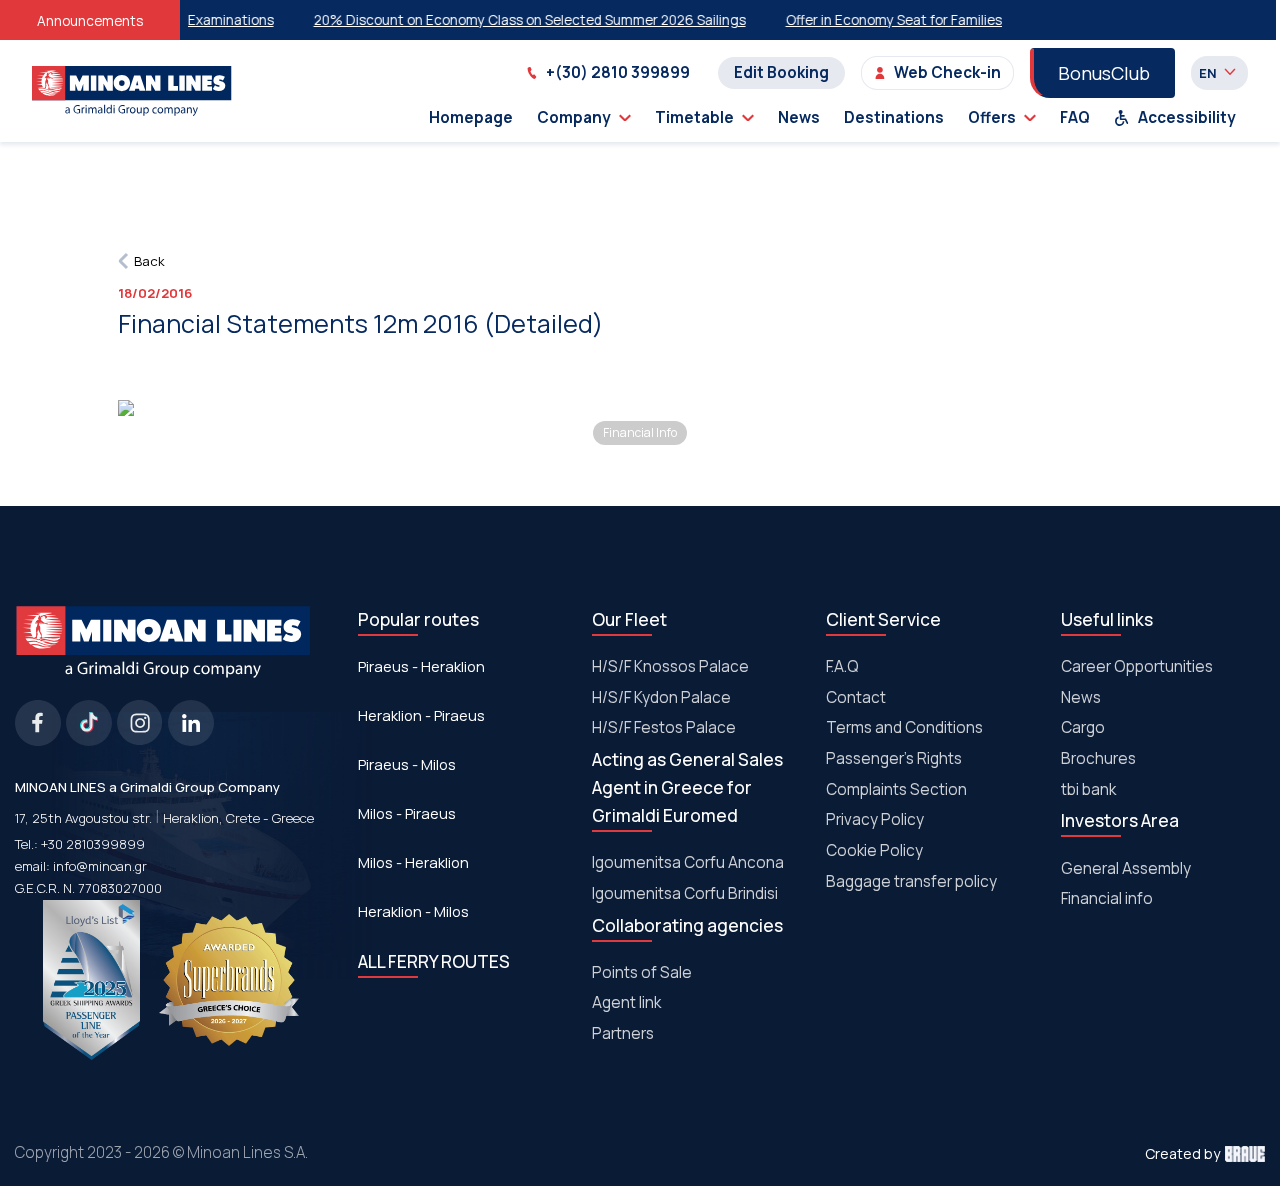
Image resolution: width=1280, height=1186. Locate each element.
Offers (992, 117)
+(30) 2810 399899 (618, 72)
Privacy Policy (875, 819)
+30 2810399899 (93, 844)
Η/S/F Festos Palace (664, 727)
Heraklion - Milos (413, 911)
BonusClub (1104, 73)
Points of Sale (642, 972)
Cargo (1083, 727)
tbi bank (1088, 789)
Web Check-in (947, 72)
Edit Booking (781, 72)
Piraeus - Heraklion (421, 666)
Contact (856, 697)
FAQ (1075, 117)
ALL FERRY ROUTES (434, 961)
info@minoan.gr (100, 866)
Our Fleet (629, 619)
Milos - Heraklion (413, 862)
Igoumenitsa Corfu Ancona (688, 862)
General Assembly (1126, 868)
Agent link (626, 1002)
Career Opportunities (1137, 666)
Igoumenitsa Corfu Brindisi (685, 893)
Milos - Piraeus (407, 813)
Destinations (894, 117)
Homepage (471, 117)
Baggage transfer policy (911, 881)
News (799, 117)
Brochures (1098, 758)
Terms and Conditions (904, 727)
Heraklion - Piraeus (421, 715)
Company (574, 117)
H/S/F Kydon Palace (661, 697)
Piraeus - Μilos (407, 764)
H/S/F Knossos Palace (670, 666)
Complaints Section (896, 789)
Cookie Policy (874, 850)
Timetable (694, 117)
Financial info (1107, 898)
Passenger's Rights (894, 758)
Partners (623, 1033)
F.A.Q (842, 666)
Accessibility (1187, 117)
